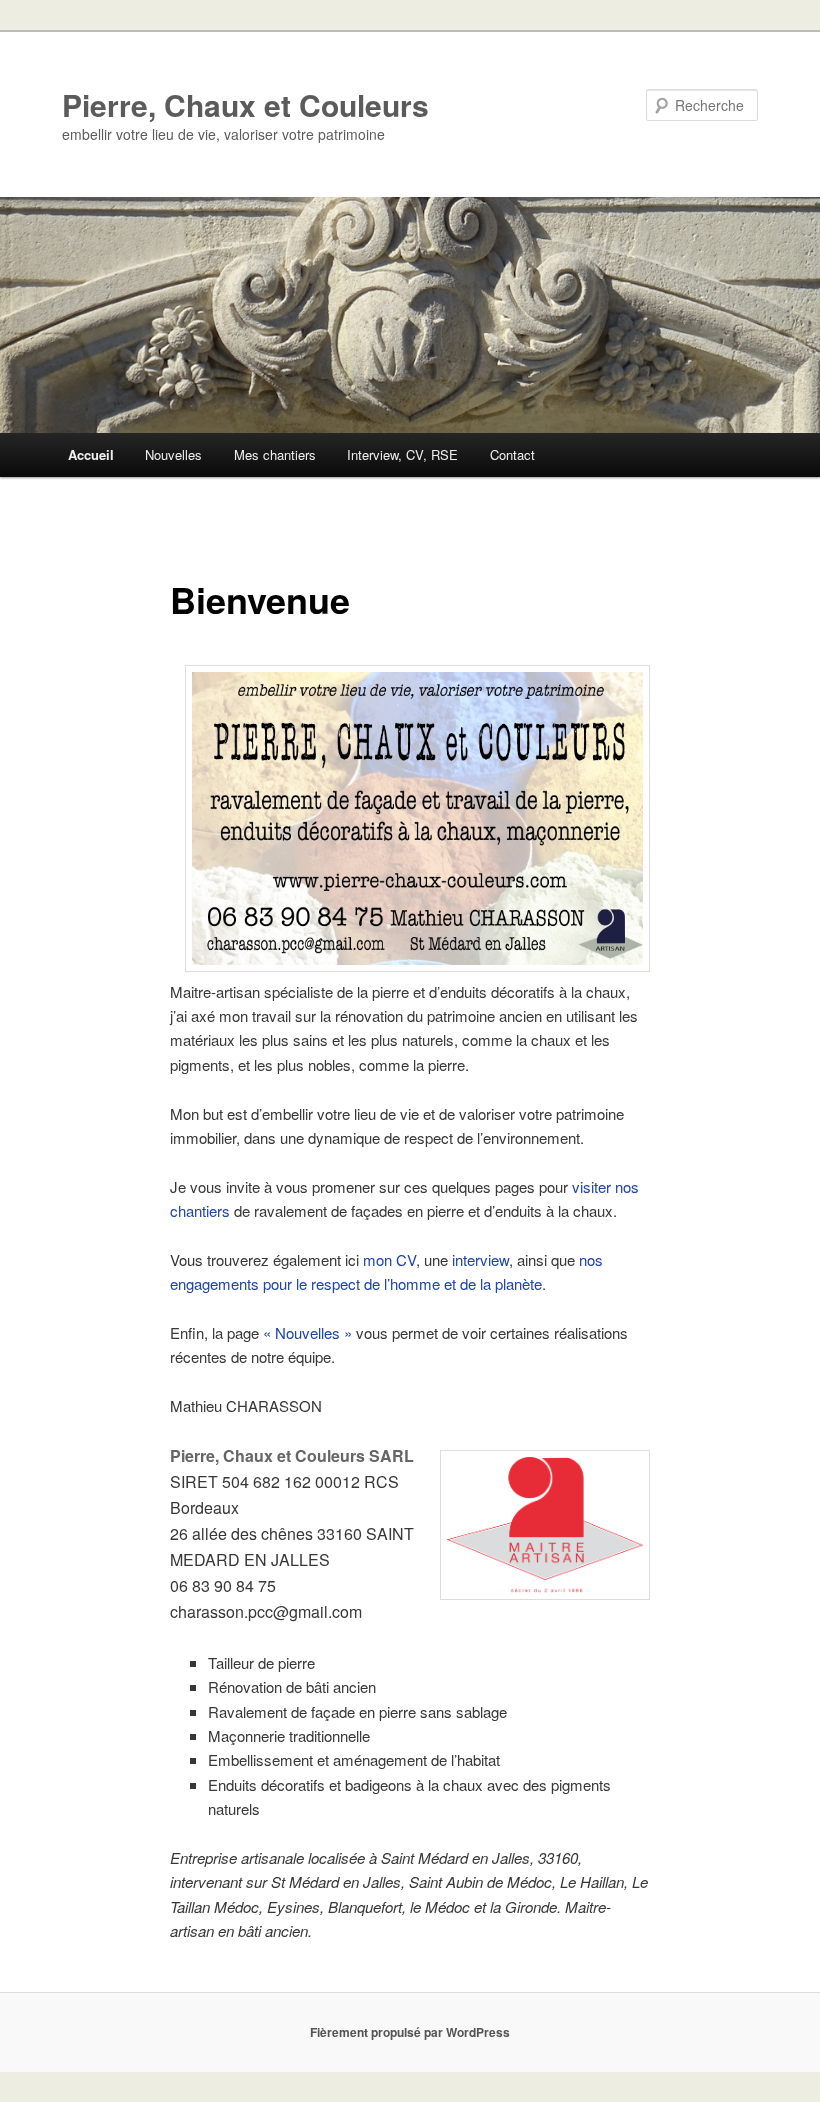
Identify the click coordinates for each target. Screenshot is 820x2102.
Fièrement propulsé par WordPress (410, 2032)
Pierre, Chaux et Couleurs (245, 104)
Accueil (91, 454)
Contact (512, 454)
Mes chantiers (275, 454)
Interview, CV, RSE (402, 454)
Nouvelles (173, 454)
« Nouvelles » (307, 1332)
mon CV (389, 1259)
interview (480, 1259)
